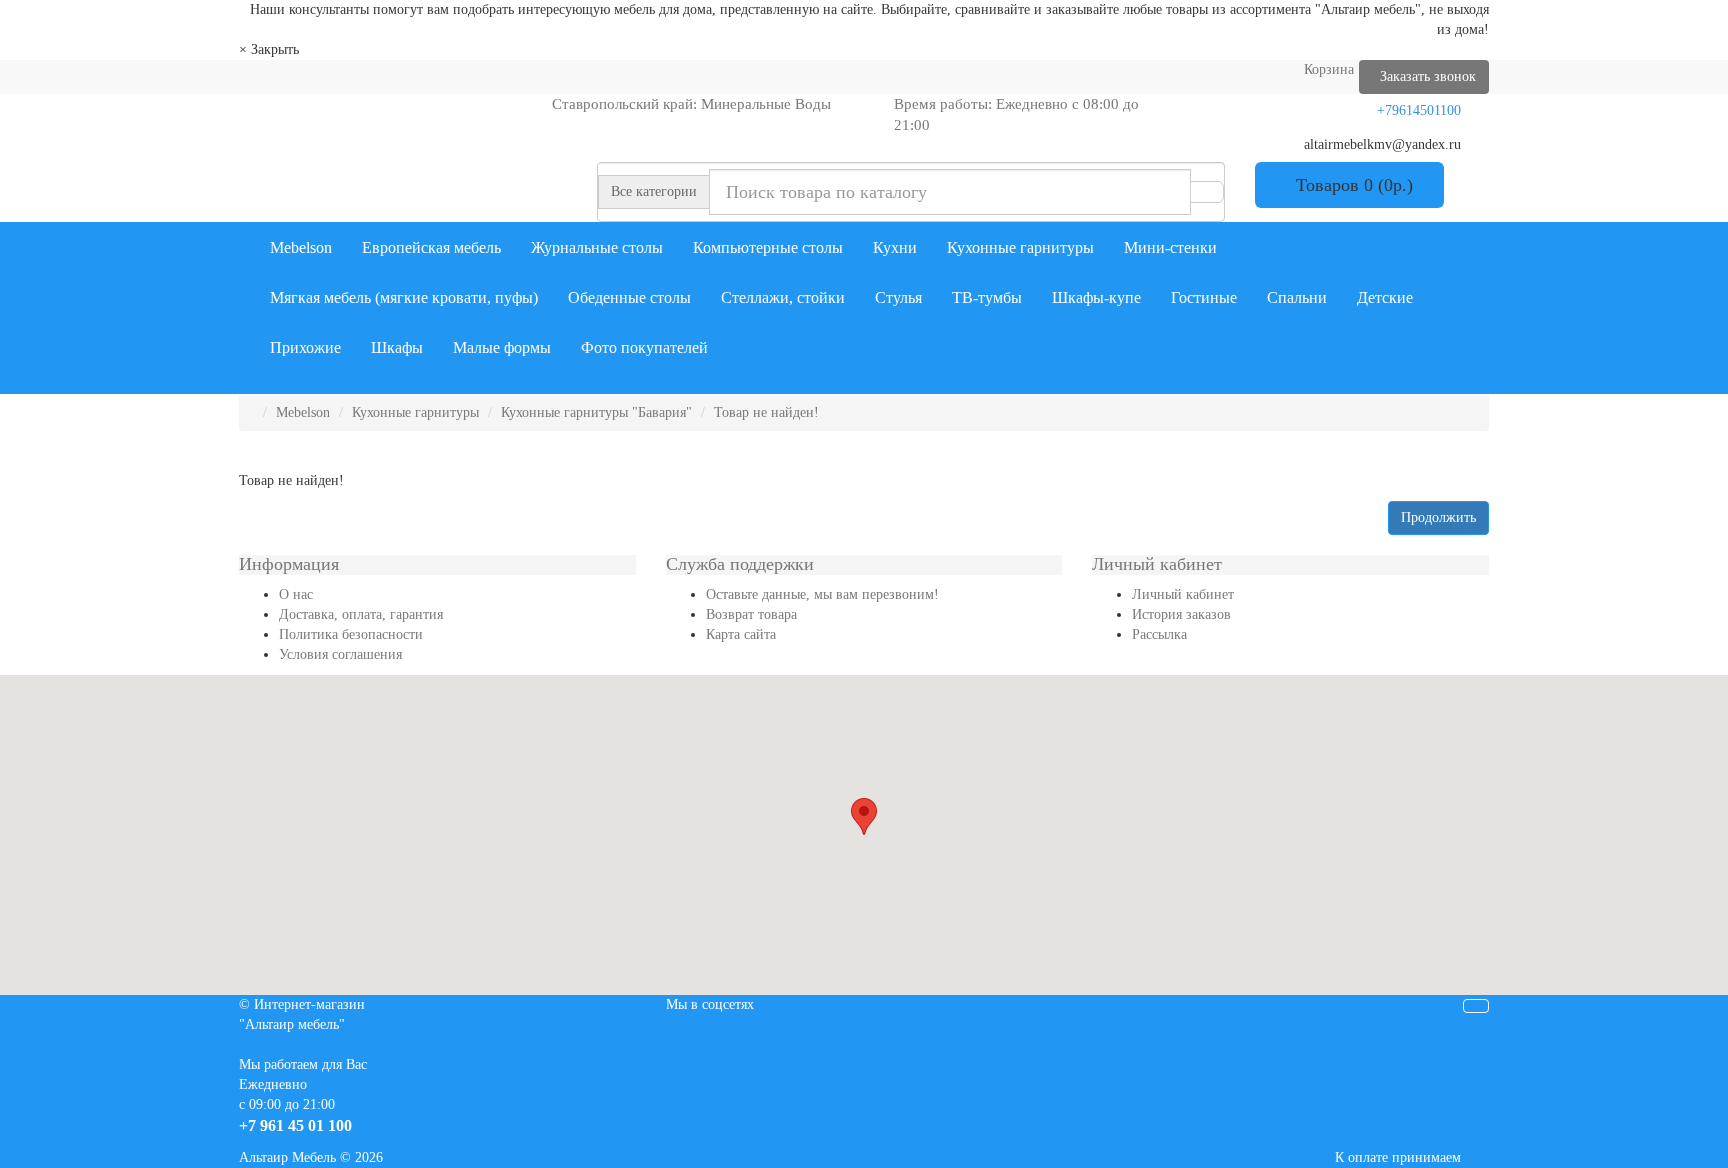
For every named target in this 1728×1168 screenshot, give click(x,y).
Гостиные (1204, 297)
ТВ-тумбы (987, 297)
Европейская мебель (431, 247)
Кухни (895, 247)
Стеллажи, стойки (783, 297)
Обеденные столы (629, 297)
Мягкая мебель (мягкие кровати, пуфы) (404, 297)
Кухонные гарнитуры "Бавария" (596, 412)
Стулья (898, 297)
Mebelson (301, 247)
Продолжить (1438, 517)
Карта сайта (741, 634)
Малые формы (502, 347)
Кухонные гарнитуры (1020, 247)
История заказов (1181, 614)
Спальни (1297, 297)
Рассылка (1159, 634)
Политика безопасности (351, 634)
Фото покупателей (644, 347)
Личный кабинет (1183, 594)
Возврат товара (751, 614)
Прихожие (305, 347)
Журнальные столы (597, 247)
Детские (1385, 297)
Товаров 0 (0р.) (1349, 185)
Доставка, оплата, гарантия (361, 614)
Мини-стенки (1170, 247)
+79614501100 (1419, 110)
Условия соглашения (340, 654)
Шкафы (397, 347)
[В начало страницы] (1476, 1006)
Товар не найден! (766, 412)
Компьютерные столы (768, 247)
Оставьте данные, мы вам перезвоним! (822, 594)
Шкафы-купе (1096, 297)
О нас (296, 594)
